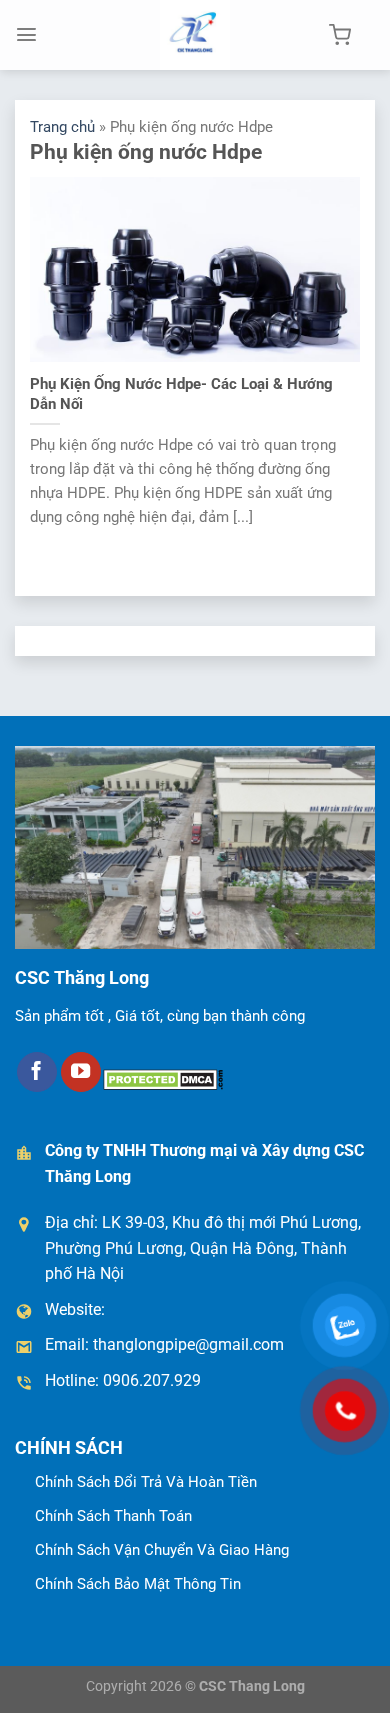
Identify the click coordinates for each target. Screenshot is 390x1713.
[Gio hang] (340, 35)
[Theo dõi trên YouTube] (81, 1072)
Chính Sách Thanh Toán (113, 1516)
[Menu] (26, 34)
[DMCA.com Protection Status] (163, 1079)
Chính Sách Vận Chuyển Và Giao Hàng (162, 1550)
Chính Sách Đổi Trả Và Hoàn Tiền (146, 1482)
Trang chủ (62, 127)
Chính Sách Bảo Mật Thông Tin (138, 1584)
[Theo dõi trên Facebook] (37, 1072)
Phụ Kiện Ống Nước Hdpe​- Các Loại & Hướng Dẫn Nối (181, 394)
